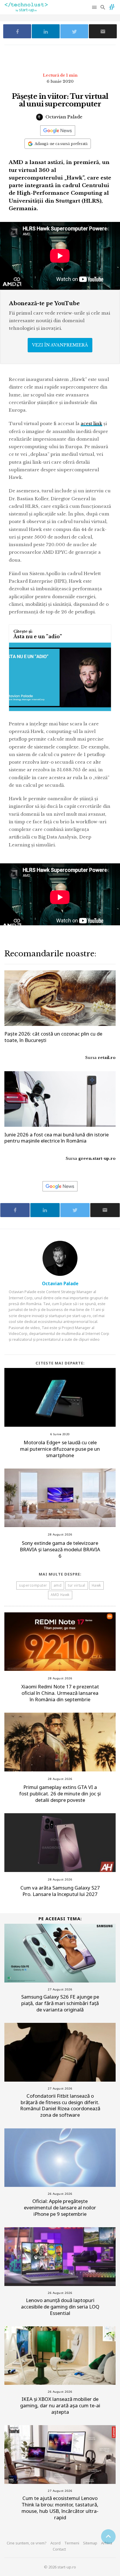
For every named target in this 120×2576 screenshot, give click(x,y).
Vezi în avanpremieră (60, 345)
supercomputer (33, 1585)
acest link (91, 423)
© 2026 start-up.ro (60, 2567)
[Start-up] (112, 6)
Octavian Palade (63, 117)
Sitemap (90, 2543)
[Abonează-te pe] (58, 131)
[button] (95, 7)
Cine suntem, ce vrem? (27, 2543)
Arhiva (107, 2543)
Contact (59, 2549)
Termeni (72, 2543)
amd (58, 1585)
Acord (55, 2543)
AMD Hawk (60, 1595)
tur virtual (77, 1585)
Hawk (96, 1585)
